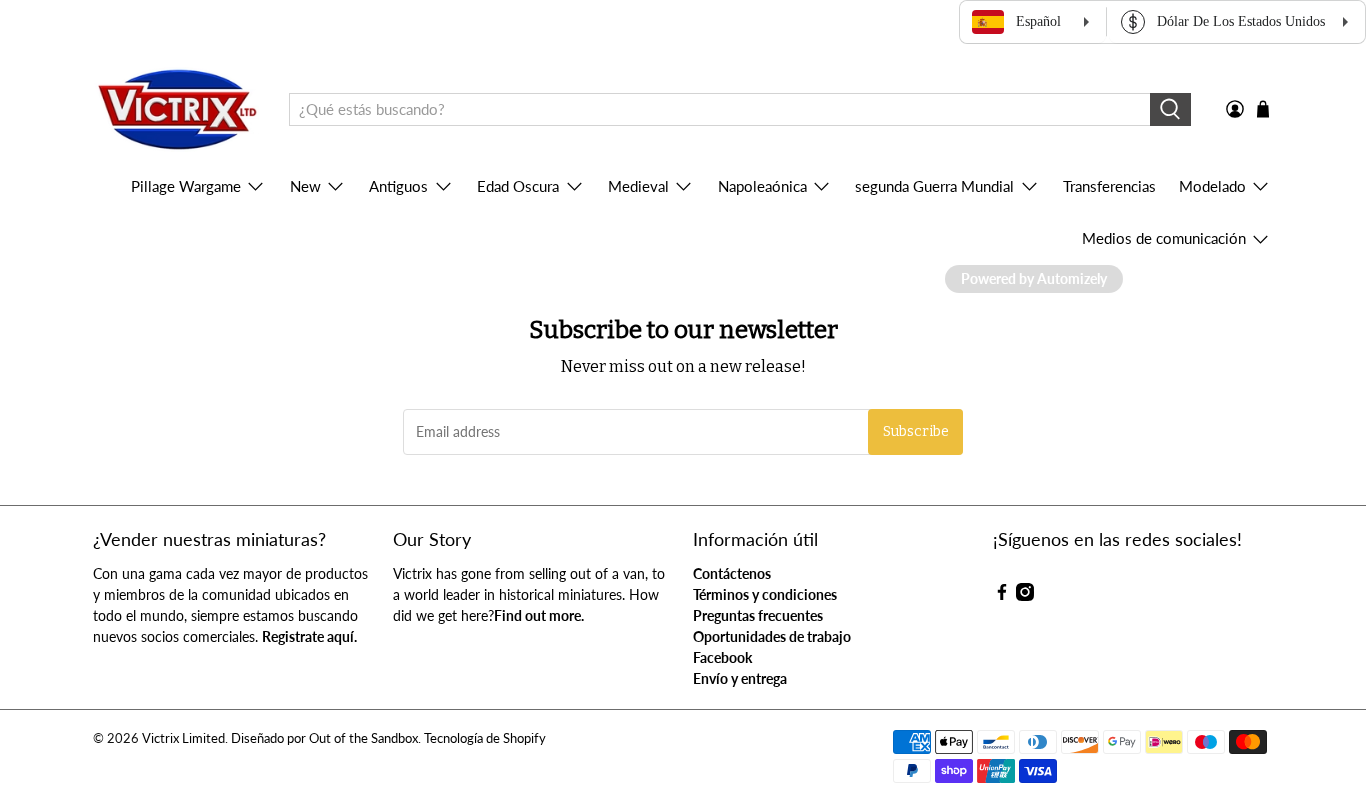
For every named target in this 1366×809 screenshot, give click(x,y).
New (305, 186)
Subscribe (916, 431)
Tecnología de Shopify (485, 738)
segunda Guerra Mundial (934, 186)
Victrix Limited (183, 738)
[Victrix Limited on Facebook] (1002, 595)
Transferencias (1109, 186)
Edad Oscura (518, 186)
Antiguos (398, 186)
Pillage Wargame (186, 186)
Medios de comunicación (1164, 238)
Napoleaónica (762, 186)
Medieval (638, 186)
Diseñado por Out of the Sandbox (324, 738)
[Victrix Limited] (176, 110)
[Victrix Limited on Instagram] (1025, 595)
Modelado (1212, 186)
